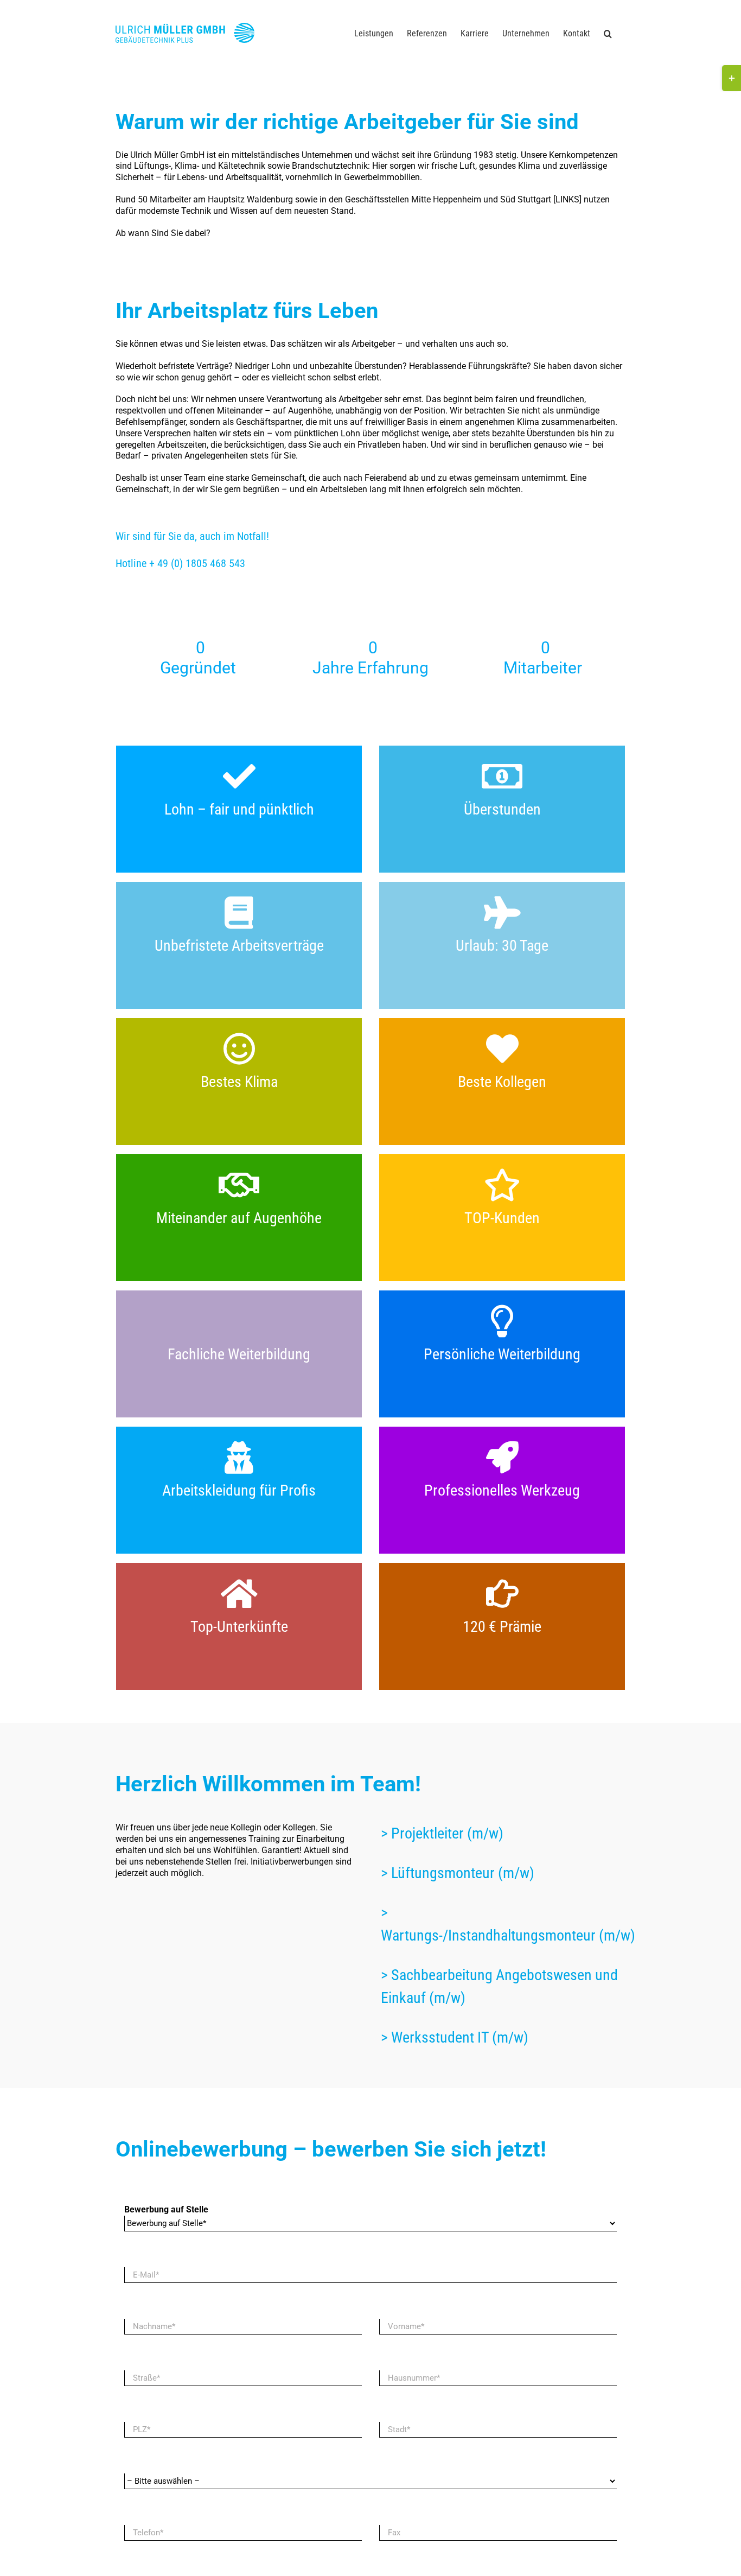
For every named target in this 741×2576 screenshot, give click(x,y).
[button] (608, 34)
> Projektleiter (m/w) (442, 1833)
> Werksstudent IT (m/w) (455, 2037)
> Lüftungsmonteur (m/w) (458, 1873)
